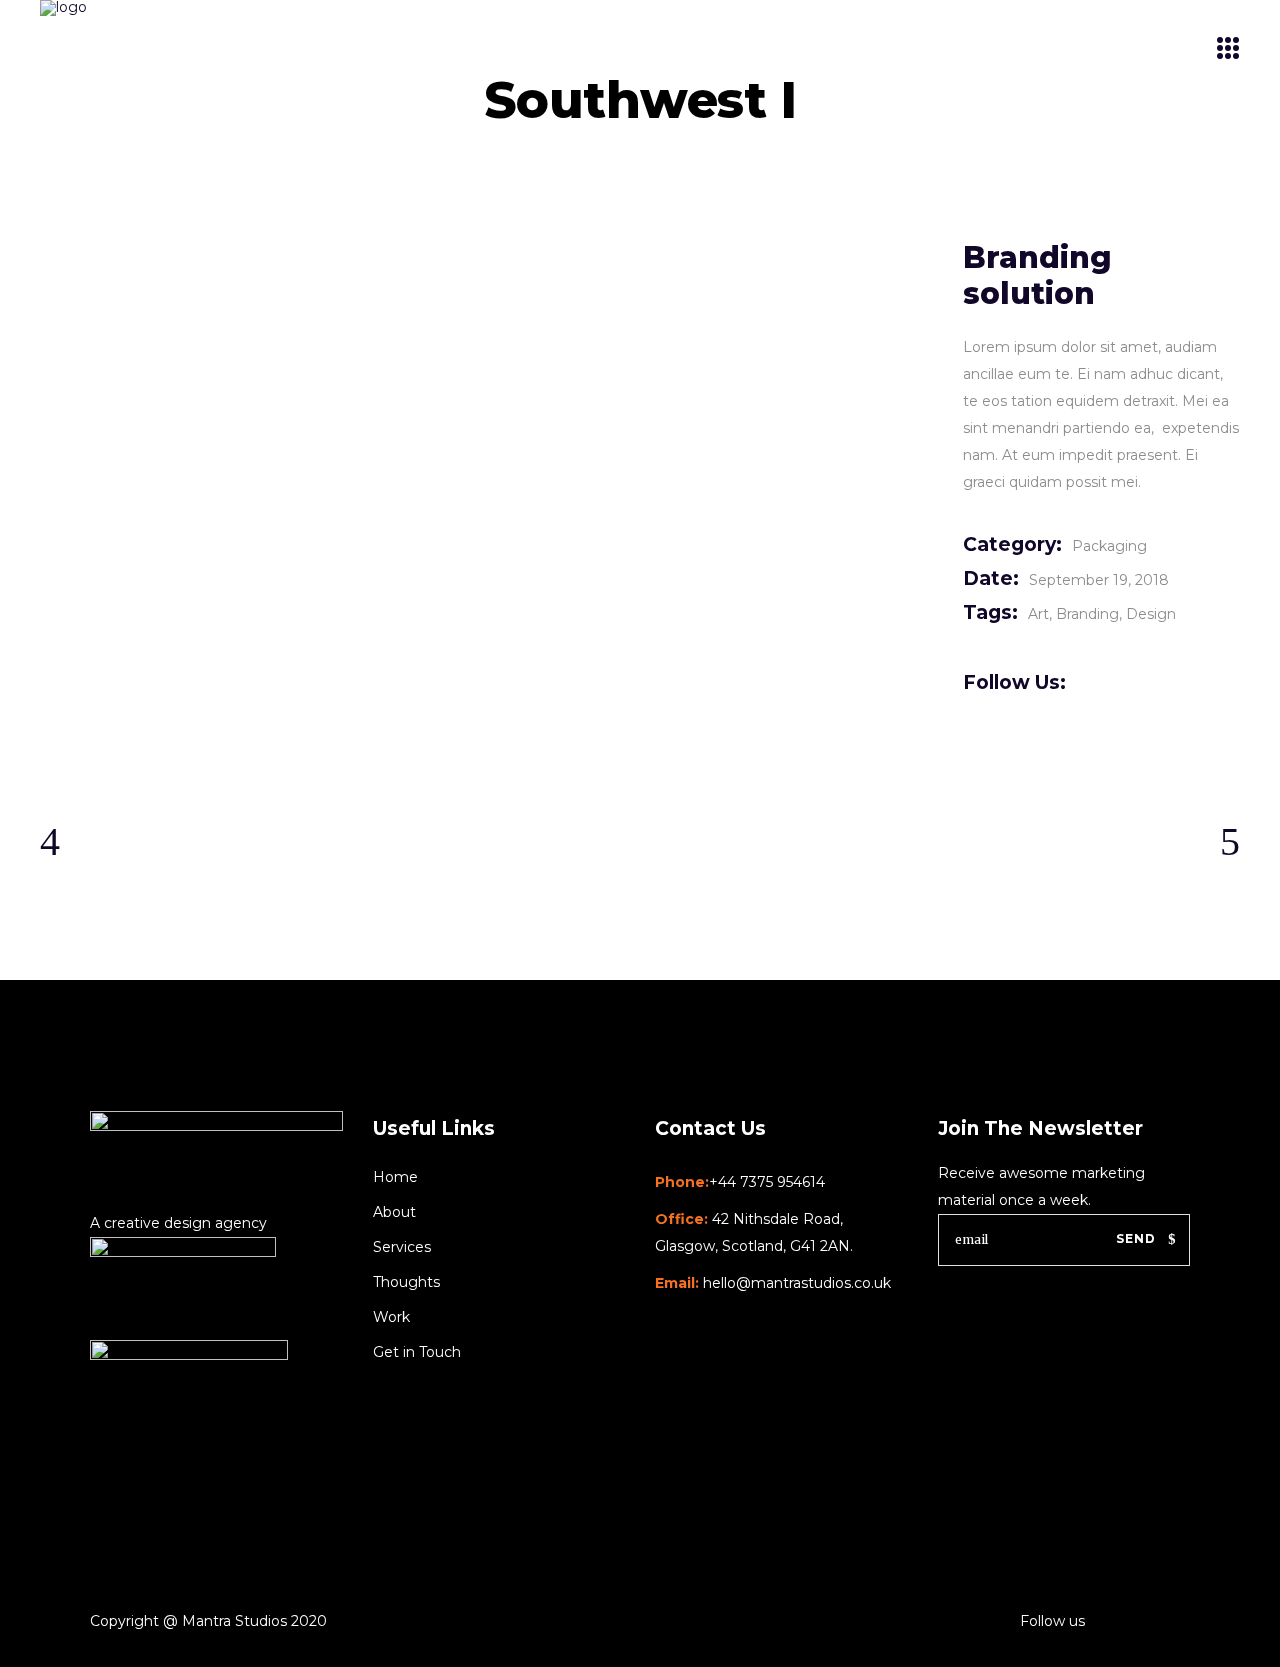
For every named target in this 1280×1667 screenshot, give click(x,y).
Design (1151, 614)
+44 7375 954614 (767, 1182)
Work (391, 1317)
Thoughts (406, 1282)
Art (1038, 614)
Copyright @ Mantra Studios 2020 (208, 1621)
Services (402, 1247)
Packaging (1109, 546)
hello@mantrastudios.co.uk (797, 1283)
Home (395, 1177)
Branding (1087, 614)
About (394, 1212)
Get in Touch (417, 1352)
